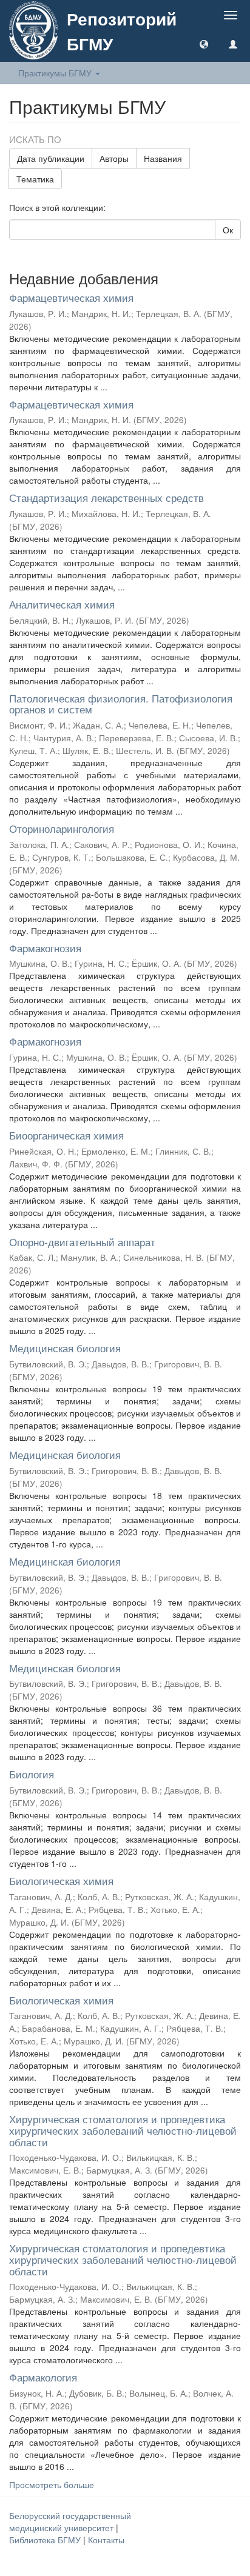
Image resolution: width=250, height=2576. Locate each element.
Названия (163, 158)
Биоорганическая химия (66, 1135)
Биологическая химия (61, 1880)
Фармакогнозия (45, 948)
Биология (32, 1774)
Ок (228, 230)
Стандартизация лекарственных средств (106, 497)
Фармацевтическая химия (71, 297)
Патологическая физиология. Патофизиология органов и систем (121, 704)
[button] (204, 44)
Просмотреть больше (52, 2484)
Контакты (106, 2540)
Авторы (114, 158)
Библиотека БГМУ (46, 2540)
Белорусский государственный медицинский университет (70, 2521)
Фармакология (43, 2377)
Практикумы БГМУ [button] (56, 73)
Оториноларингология (62, 828)
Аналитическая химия (62, 604)
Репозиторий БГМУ (122, 31)
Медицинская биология (65, 1348)
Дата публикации (51, 158)
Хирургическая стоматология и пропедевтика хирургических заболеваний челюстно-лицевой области (123, 2130)
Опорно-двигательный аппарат (82, 1242)
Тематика (35, 179)
